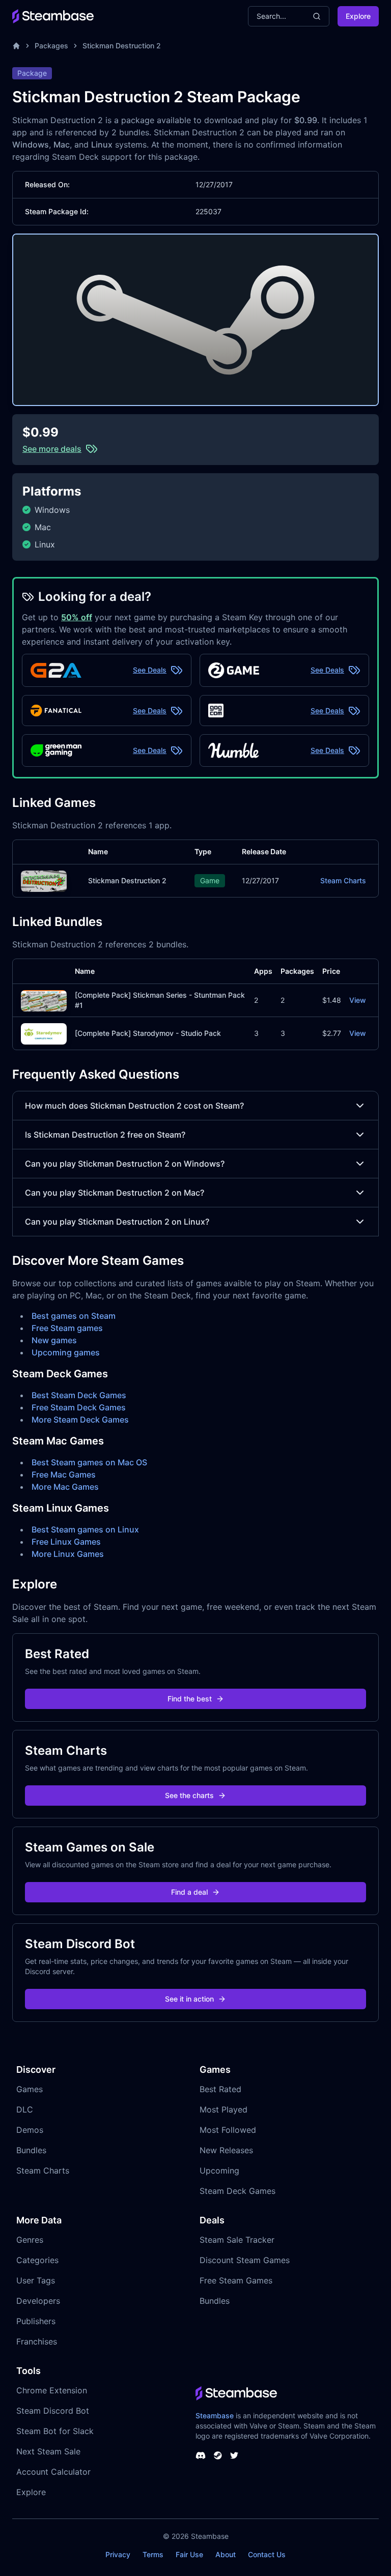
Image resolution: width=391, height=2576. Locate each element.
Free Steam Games (236, 2280)
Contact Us (267, 2554)
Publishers (36, 2321)
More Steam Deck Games (80, 1420)
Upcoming (219, 2170)
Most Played (224, 2109)
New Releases (226, 2150)
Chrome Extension (52, 2390)
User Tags (36, 2280)
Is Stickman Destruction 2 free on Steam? (105, 1135)
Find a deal (189, 1892)
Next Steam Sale (48, 2451)
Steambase (215, 2415)
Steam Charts (343, 880)
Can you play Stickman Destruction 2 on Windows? (125, 1164)
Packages (51, 46)
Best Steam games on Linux (85, 1529)
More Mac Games (65, 1487)
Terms (153, 2554)
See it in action (189, 1999)
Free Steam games (67, 1328)
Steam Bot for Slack (55, 2431)
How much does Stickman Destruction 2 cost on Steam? (134, 1106)
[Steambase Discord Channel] (201, 2455)
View (358, 1000)
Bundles (31, 2150)
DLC (25, 2109)
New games (54, 1340)
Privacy (118, 2554)
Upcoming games (66, 1352)
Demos (30, 2130)
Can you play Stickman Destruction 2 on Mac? (115, 1193)
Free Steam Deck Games (79, 1407)
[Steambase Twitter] (234, 2455)
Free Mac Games (64, 1474)
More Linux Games (68, 1554)
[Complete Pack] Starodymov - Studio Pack (148, 1033)
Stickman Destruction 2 (122, 46)
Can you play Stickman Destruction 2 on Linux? (117, 1222)
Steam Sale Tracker (237, 2240)
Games (30, 2089)
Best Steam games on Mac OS (89, 1462)
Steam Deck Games (238, 2191)
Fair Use (189, 2554)
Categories (37, 2260)
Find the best (190, 1699)
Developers (38, 2301)
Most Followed (228, 2130)
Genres (30, 2240)
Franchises (37, 2341)
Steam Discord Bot (53, 2411)
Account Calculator (53, 2472)
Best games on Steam (74, 1316)
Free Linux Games (66, 1542)
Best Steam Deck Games (79, 1395)
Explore (358, 16)
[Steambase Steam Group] (218, 2455)
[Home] (16, 46)
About (226, 2554)
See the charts (189, 1795)
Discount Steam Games (245, 2260)
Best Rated (220, 2089)
